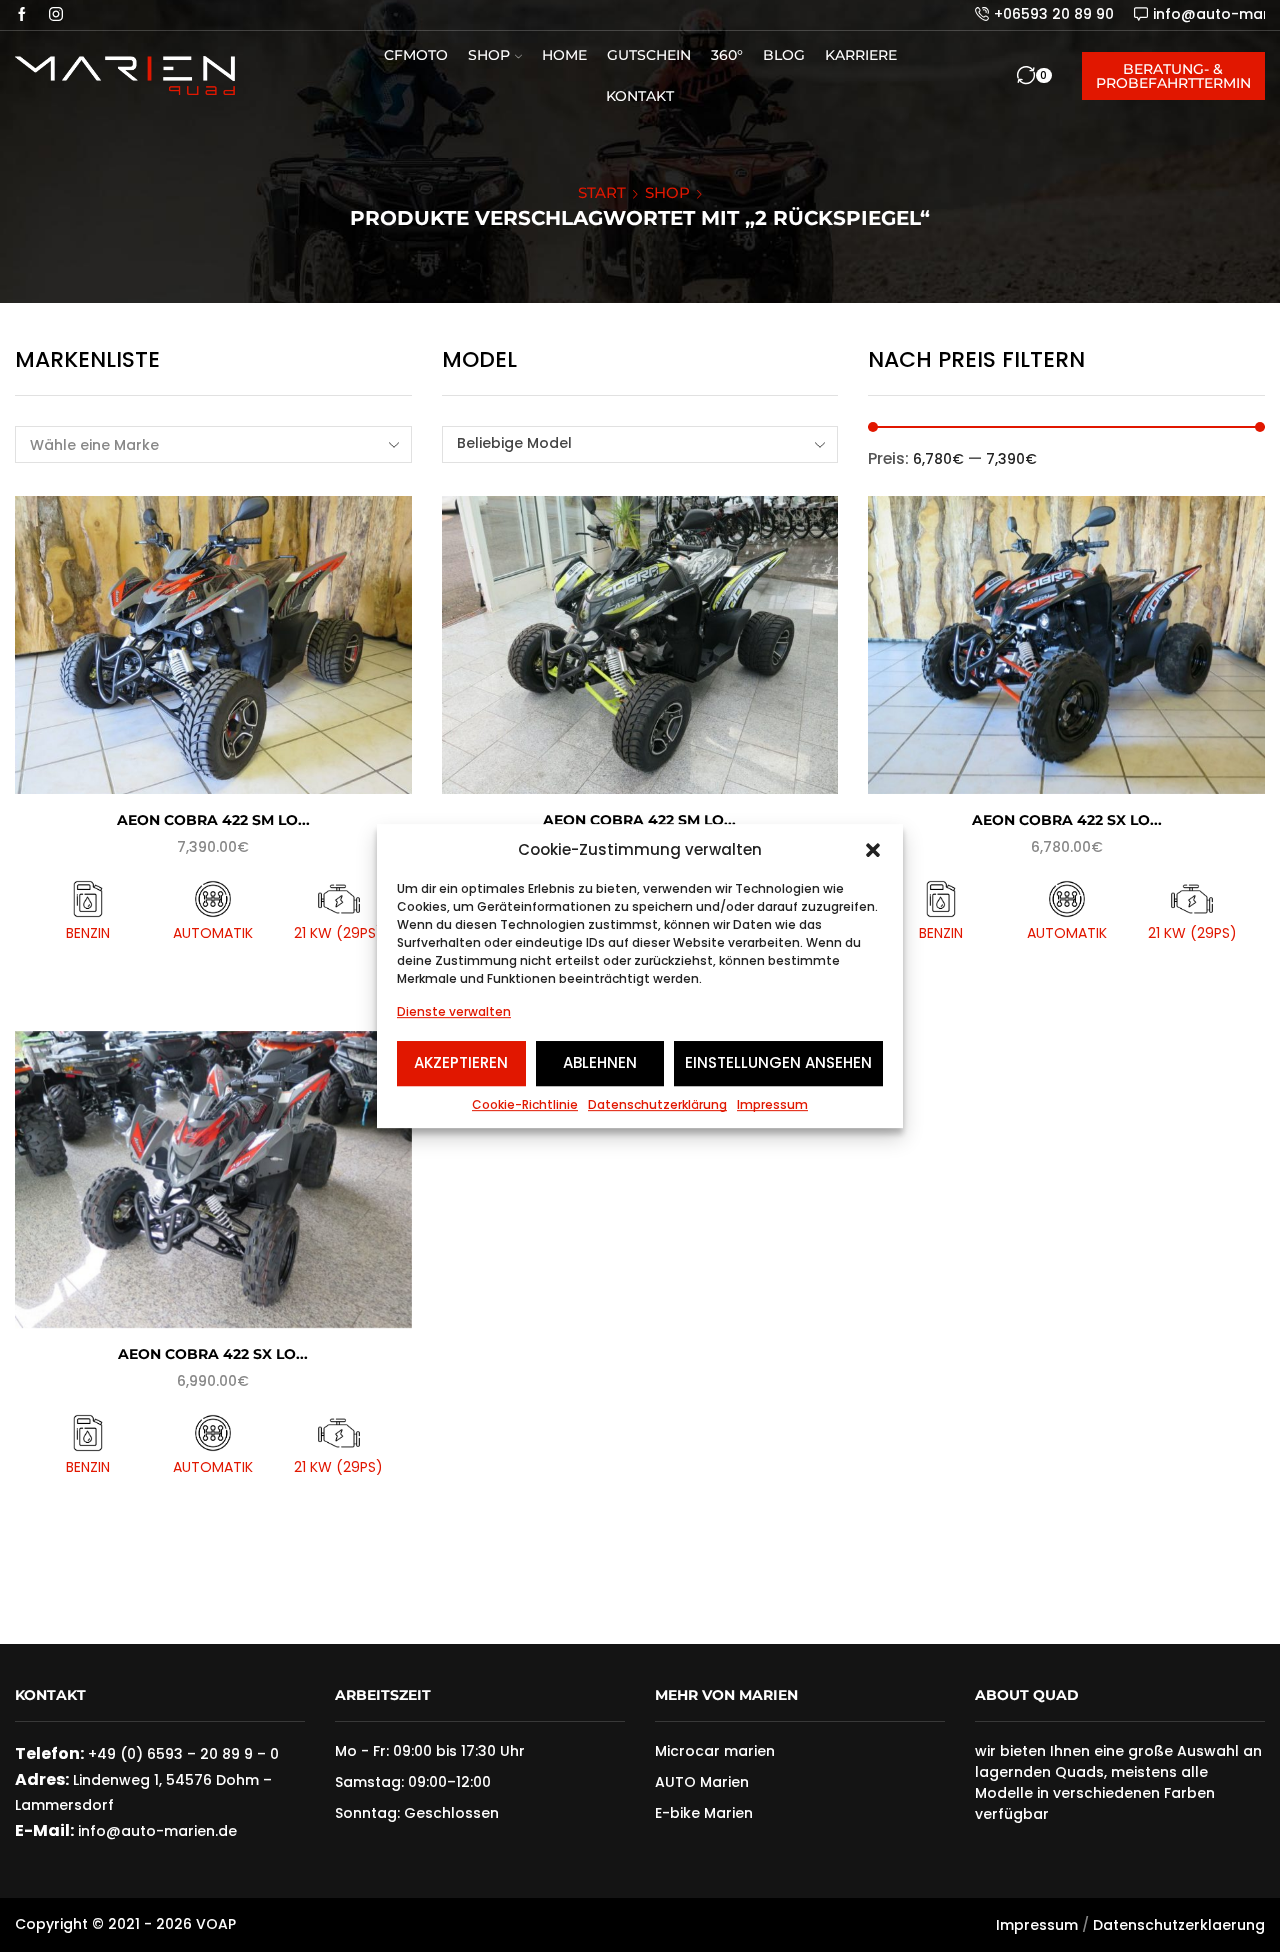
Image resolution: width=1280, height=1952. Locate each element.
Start (602, 192)
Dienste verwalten (454, 1012)
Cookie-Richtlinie (525, 1104)
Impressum (772, 1104)
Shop (489, 55)
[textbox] (627, 443)
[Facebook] (22, 15)
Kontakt (640, 96)
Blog (784, 55)
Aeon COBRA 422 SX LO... (1067, 820)
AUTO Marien (702, 1782)
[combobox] (640, 444)
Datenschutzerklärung (657, 1104)
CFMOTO (416, 55)
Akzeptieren (461, 1062)
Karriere (861, 55)
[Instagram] (56, 15)
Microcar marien (715, 1751)
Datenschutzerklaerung (1179, 1925)
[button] (873, 850)
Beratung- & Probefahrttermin (1173, 76)
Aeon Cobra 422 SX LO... (213, 1354)
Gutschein (649, 55)
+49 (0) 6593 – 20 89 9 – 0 (183, 1754)
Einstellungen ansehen (778, 1062)
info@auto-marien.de (155, 1831)
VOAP (216, 1924)
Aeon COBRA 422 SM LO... (213, 820)
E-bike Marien (704, 1813)
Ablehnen (600, 1062)
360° (727, 55)
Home (564, 55)
